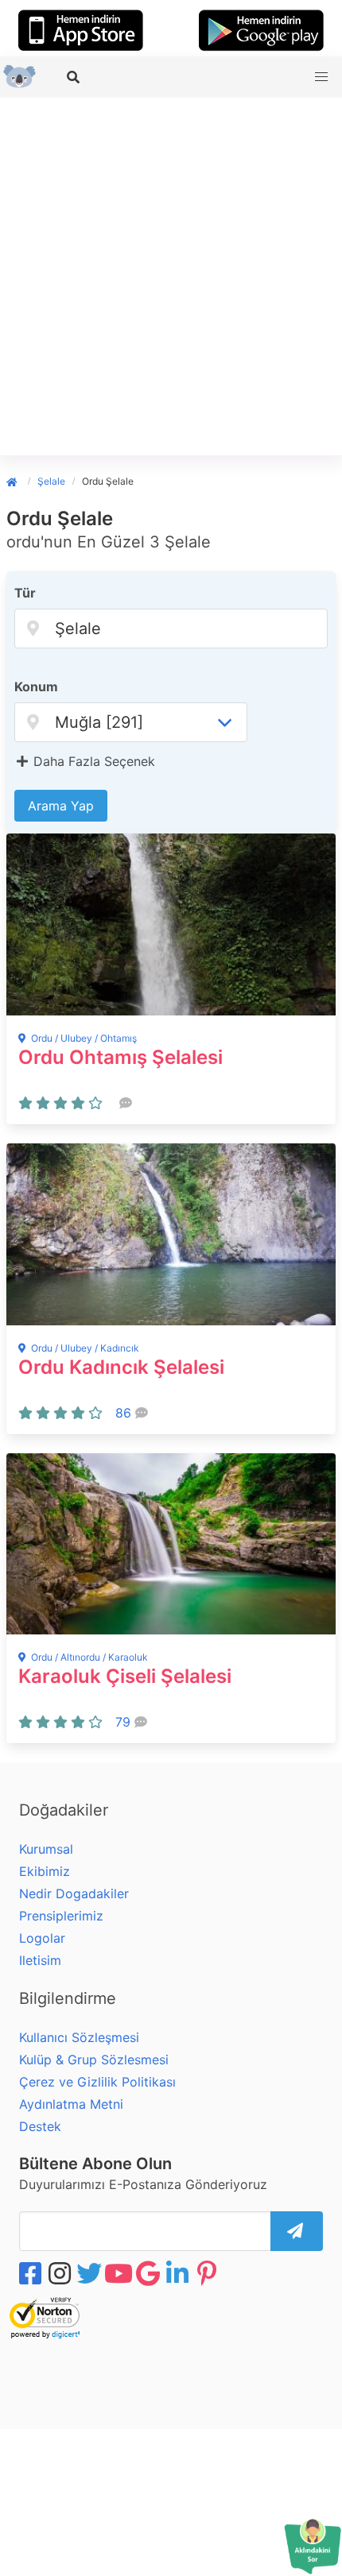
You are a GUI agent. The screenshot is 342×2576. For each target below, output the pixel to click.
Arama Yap (61, 806)
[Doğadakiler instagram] (61, 2273)
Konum (36, 687)
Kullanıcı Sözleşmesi (79, 2037)
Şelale (51, 481)
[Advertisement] (171, 277)
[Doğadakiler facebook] (32, 2273)
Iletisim (40, 1960)
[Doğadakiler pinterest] (208, 2273)
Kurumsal (46, 1849)
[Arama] (75, 77)
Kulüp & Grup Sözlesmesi (94, 2060)
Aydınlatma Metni (71, 2104)
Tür (25, 593)
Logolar (42, 1938)
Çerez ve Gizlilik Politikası (97, 2082)
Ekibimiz (45, 1871)
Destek (40, 2126)
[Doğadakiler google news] (150, 2273)
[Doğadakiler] (17, 481)
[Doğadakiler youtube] (120, 2273)
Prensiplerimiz (61, 1916)
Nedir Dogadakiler (74, 1893)
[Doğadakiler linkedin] (179, 2273)
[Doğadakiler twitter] (91, 2273)
